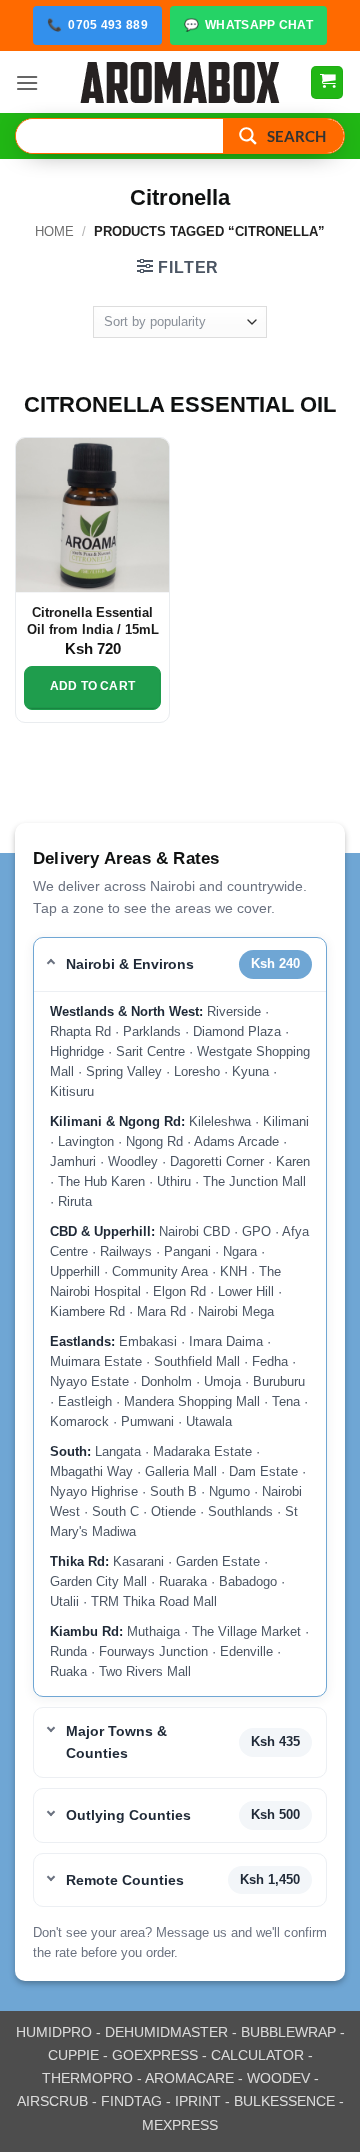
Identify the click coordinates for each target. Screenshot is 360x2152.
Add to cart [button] (92, 686)
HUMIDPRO (54, 2032)
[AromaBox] (180, 82)
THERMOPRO (87, 2078)
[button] (27, 82)
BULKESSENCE (284, 2101)
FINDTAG (131, 2101)
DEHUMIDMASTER (166, 2032)
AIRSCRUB (52, 2101)
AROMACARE (189, 2078)
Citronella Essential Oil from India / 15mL (93, 621)
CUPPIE (73, 2055)
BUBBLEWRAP (288, 2032)
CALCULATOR (257, 2055)
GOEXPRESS (155, 2055)
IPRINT (198, 2101)
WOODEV (278, 2078)
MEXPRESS (180, 2125)
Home (54, 231)
